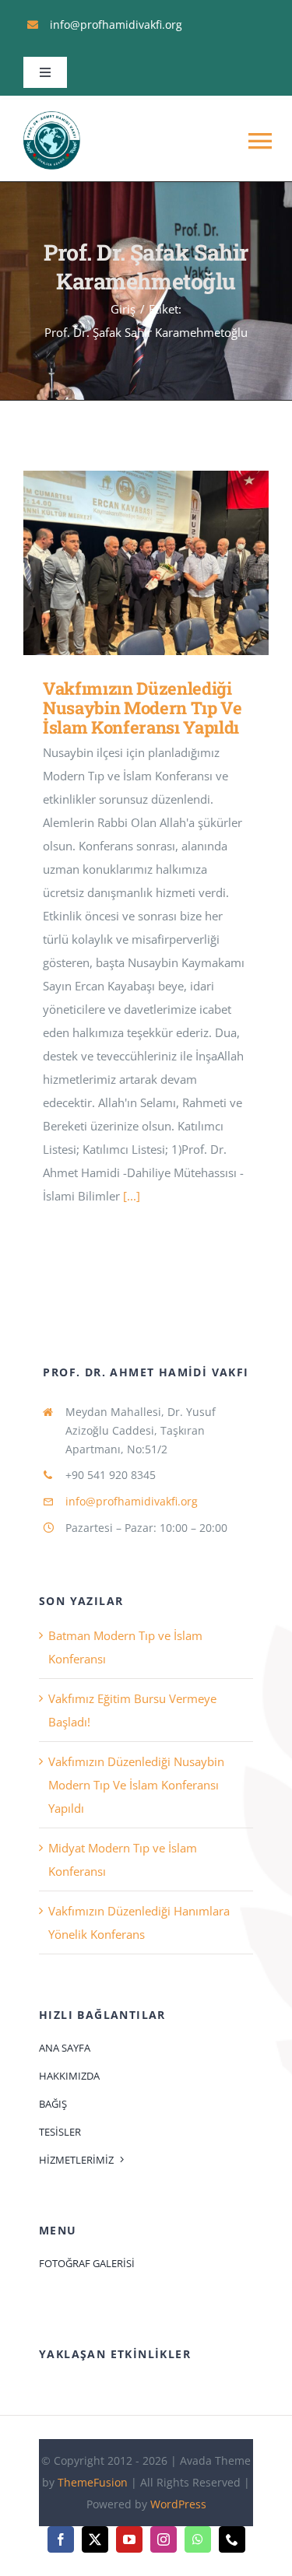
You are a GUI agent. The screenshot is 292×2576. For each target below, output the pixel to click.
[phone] (232, 2539)
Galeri (169, 563)
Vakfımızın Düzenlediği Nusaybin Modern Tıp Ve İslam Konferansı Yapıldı (123, 563)
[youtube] (129, 2539)
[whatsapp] (198, 2539)
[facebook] (61, 2539)
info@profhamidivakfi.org (132, 1501)
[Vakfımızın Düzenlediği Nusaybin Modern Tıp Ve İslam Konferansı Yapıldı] (146, 563)
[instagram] (164, 2539)
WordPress (178, 2504)
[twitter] (95, 2539)
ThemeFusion (93, 2482)
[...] (132, 1196)
